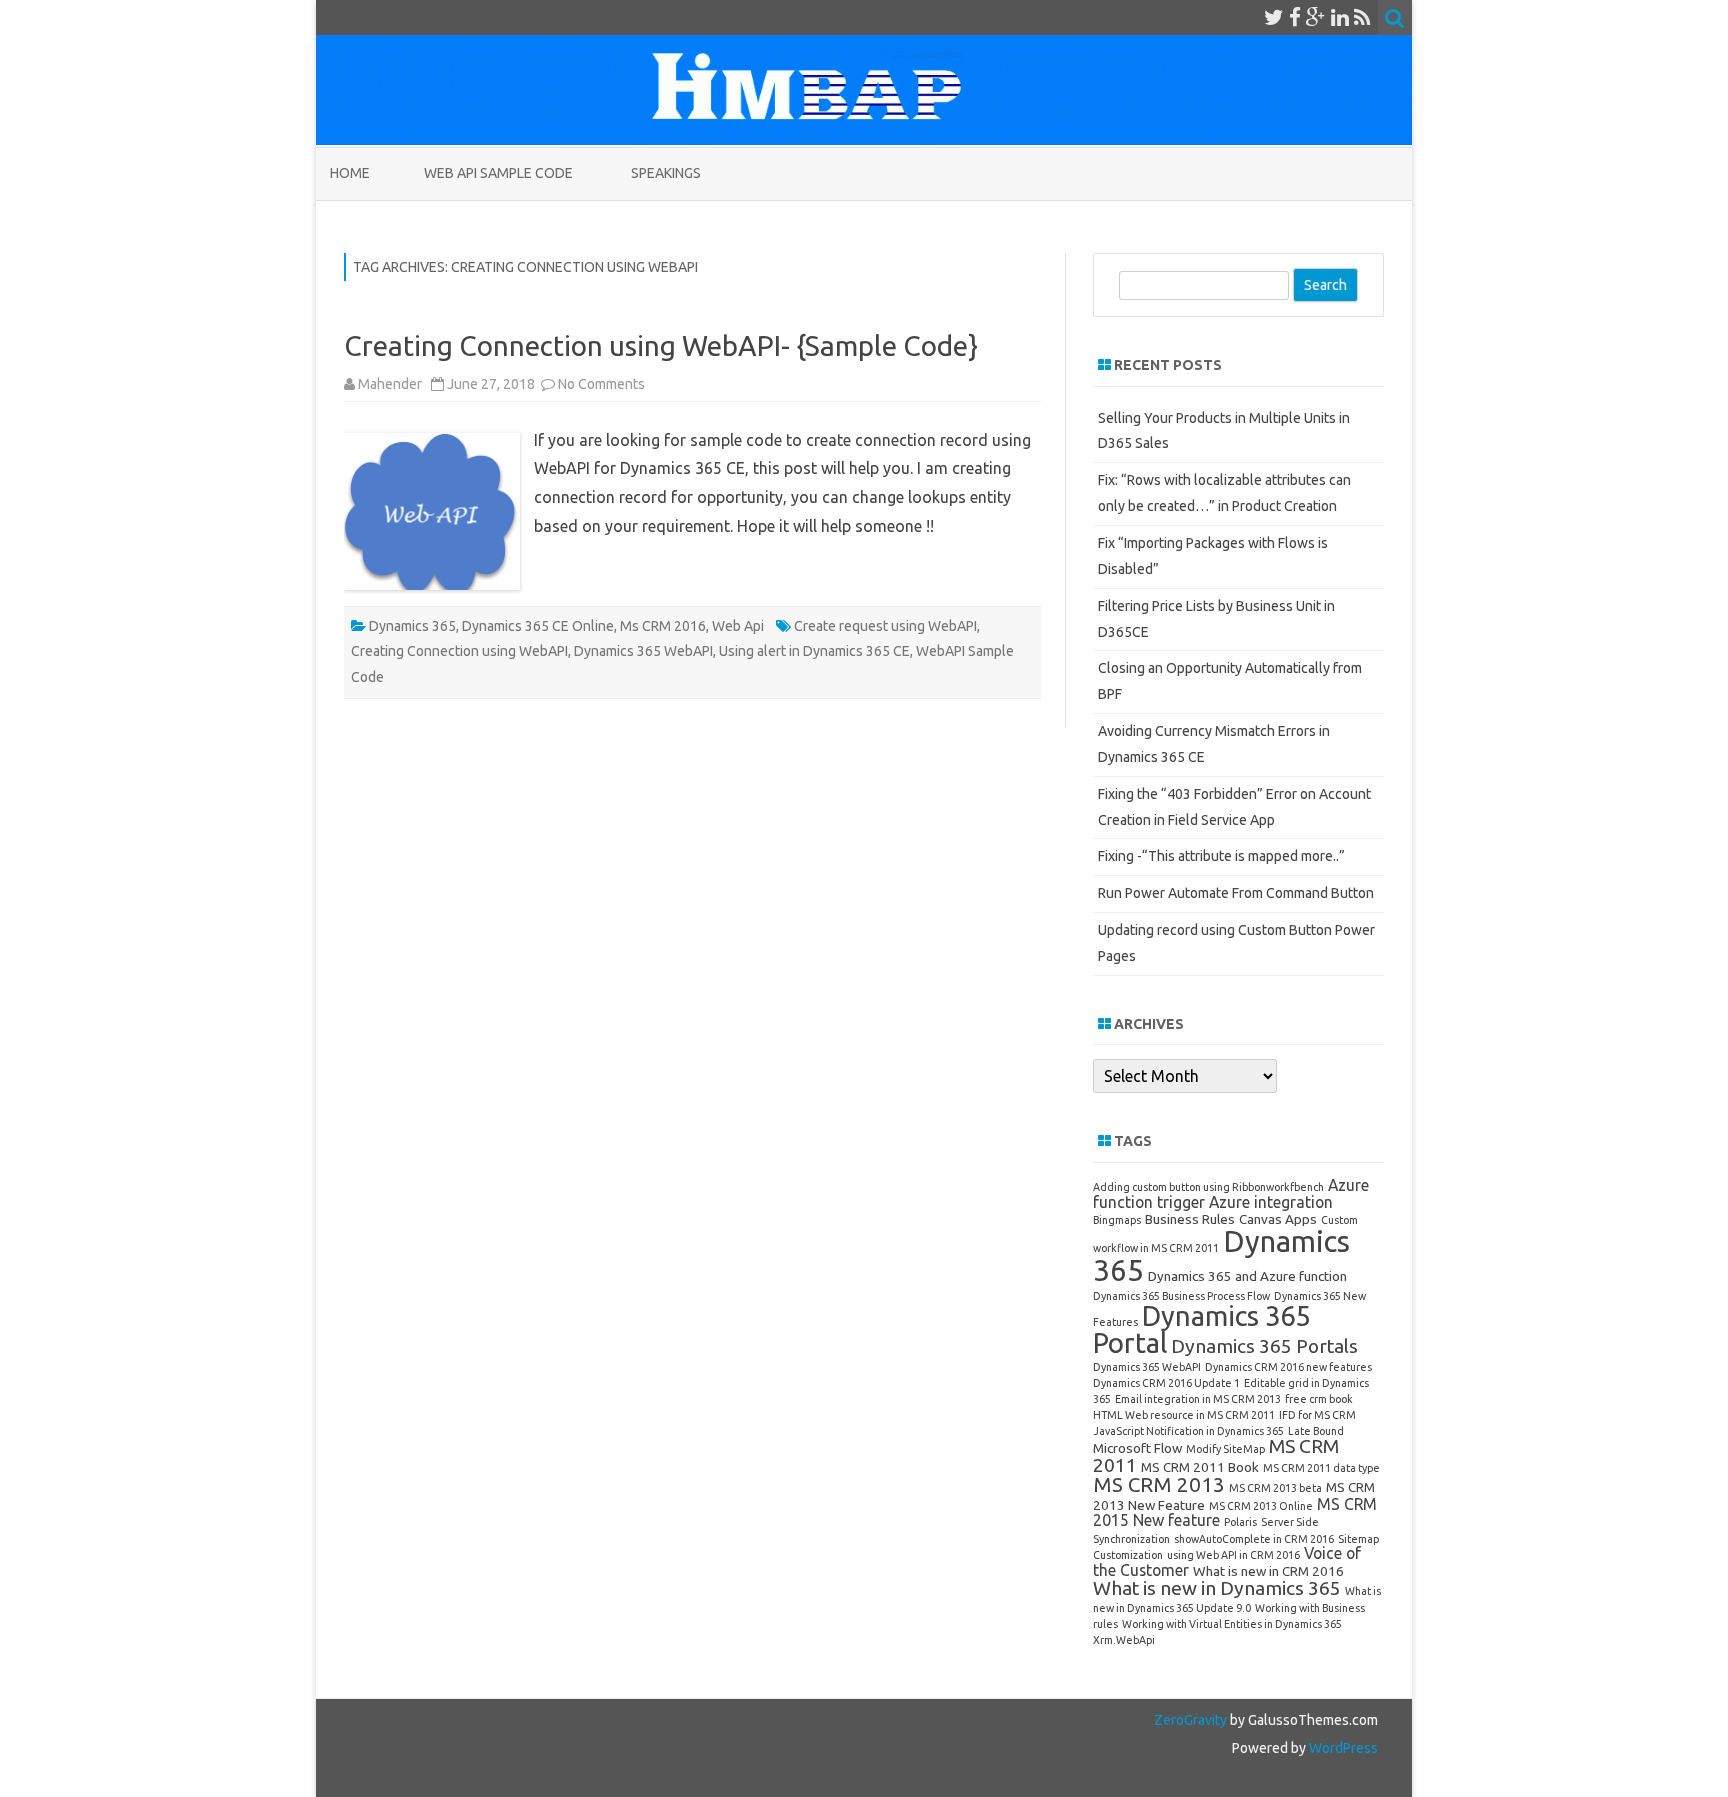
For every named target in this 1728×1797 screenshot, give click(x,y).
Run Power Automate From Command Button (1236, 893)
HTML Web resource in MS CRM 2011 (1184, 1415)
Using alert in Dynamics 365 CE (814, 651)
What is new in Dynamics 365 (1217, 1588)
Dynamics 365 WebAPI (643, 651)
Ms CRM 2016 (663, 626)
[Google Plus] (1316, 17)
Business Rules (1190, 1219)
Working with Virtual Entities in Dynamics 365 (1232, 1624)
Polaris (1240, 1522)
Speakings (666, 173)
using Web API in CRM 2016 (1233, 1555)
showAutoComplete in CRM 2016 (1254, 1539)
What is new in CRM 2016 (1268, 1571)
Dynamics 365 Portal (1201, 1329)
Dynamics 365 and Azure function (1247, 1276)
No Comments (601, 384)
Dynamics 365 (412, 626)
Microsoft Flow (1137, 1448)
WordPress (1342, 1748)
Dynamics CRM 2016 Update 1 (1166, 1383)
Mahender (390, 384)
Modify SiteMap (1225, 1449)
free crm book (1319, 1399)
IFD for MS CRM (1317, 1415)
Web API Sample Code (498, 173)
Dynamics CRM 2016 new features (1288, 1367)
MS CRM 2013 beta (1275, 1488)
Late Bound (1316, 1431)
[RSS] (1362, 17)
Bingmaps (1117, 1220)
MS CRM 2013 (1159, 1484)
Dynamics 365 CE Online (538, 626)
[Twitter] (1274, 17)
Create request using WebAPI (885, 626)
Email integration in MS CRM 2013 (1198, 1399)
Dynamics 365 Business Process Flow (1181, 1296)
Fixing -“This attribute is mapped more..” (1221, 856)
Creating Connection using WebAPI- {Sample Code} (661, 345)
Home (350, 173)
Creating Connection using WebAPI (459, 651)
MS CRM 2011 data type (1321, 1468)
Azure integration (1271, 1202)
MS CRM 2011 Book (1200, 1467)
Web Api (738, 626)
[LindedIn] (1340, 17)
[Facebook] (1295, 17)
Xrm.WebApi (1124, 1640)
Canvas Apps (1278, 1219)
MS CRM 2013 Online (1261, 1506)
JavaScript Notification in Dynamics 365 (1188, 1431)
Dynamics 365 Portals (1264, 1346)
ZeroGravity (1190, 1720)
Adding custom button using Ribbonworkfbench (1208, 1187)
